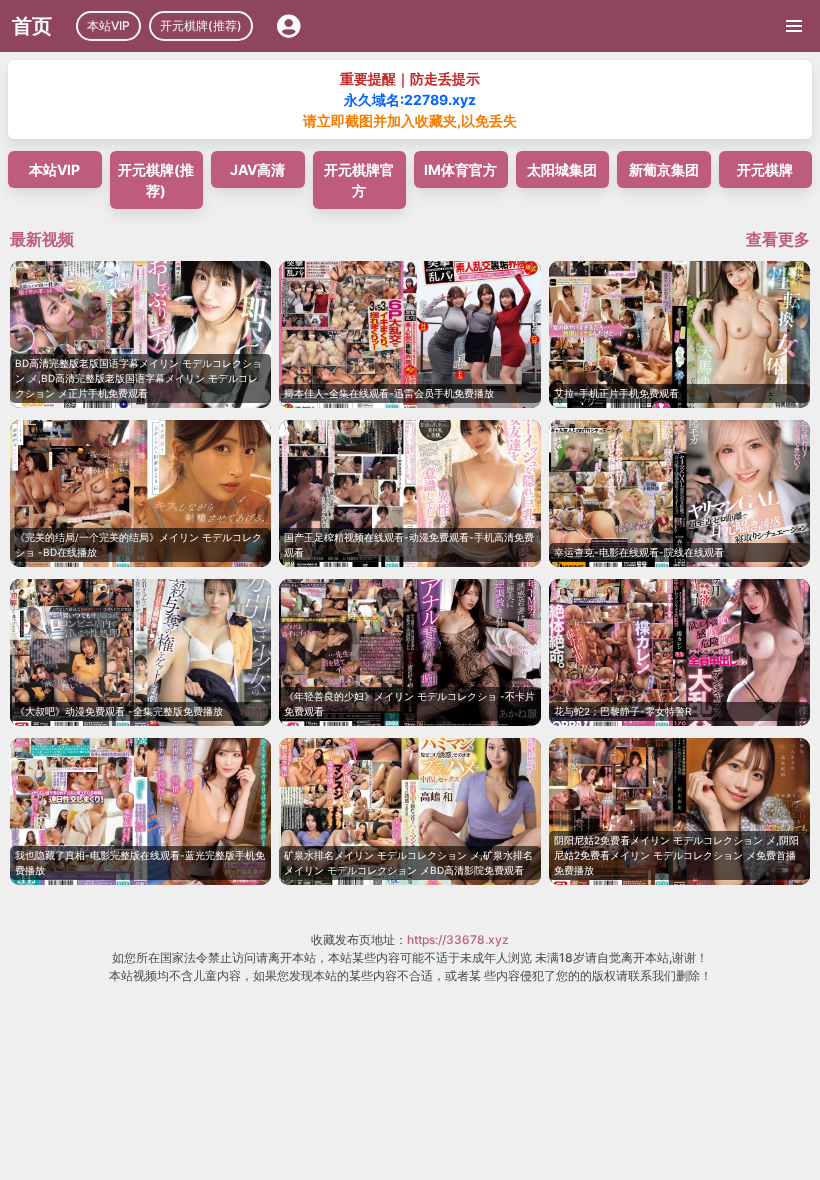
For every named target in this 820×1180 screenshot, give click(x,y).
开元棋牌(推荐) (201, 25)
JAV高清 (257, 169)
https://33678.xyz (458, 939)
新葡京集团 (664, 169)
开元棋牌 (765, 169)
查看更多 (778, 239)
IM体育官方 (460, 169)
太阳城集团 (562, 169)
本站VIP (108, 25)
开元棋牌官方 (359, 180)
